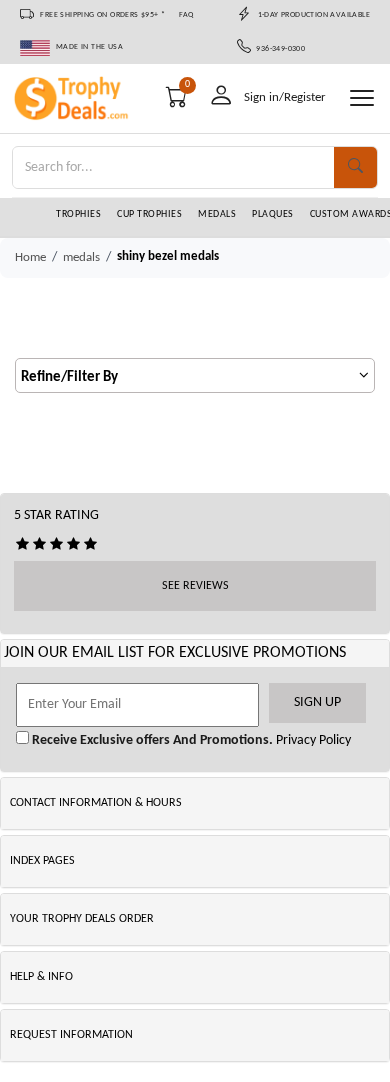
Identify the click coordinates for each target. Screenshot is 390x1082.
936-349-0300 (278, 49)
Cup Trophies (149, 214)
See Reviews (195, 586)
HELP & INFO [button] (41, 977)
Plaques (273, 214)
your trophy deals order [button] (82, 919)
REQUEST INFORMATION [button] (71, 1035)
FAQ (186, 15)
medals (81, 257)
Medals (217, 214)
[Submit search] (355, 167)
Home (30, 257)
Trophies (78, 214)
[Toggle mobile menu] (362, 98)
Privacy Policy (312, 740)
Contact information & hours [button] (96, 803)
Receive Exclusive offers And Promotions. (151, 740)
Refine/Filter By (69, 377)
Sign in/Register (285, 97)
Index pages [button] (42, 861)
